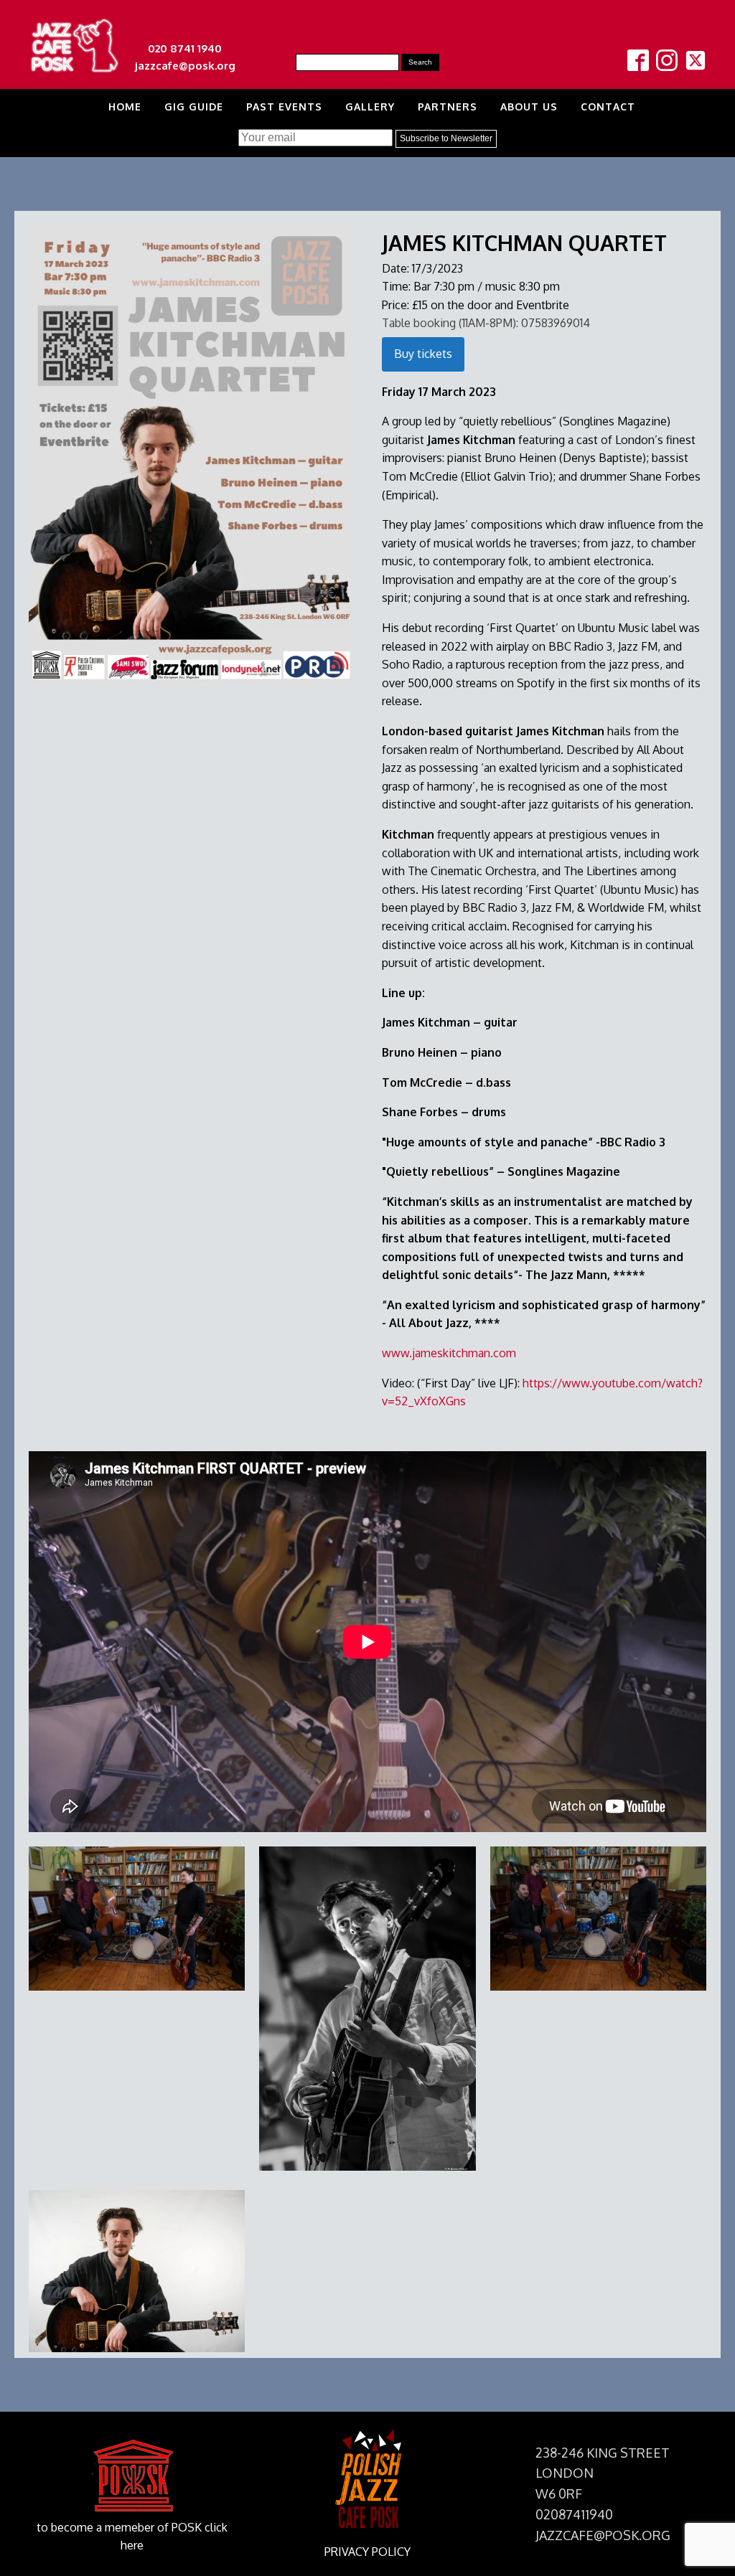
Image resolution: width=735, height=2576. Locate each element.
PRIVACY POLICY (367, 2552)
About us (529, 107)
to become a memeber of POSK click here (132, 2537)
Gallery (370, 107)
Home (125, 107)
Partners (448, 107)
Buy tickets (423, 354)
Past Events (284, 107)
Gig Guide (194, 107)
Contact (608, 107)
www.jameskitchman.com (449, 1353)
